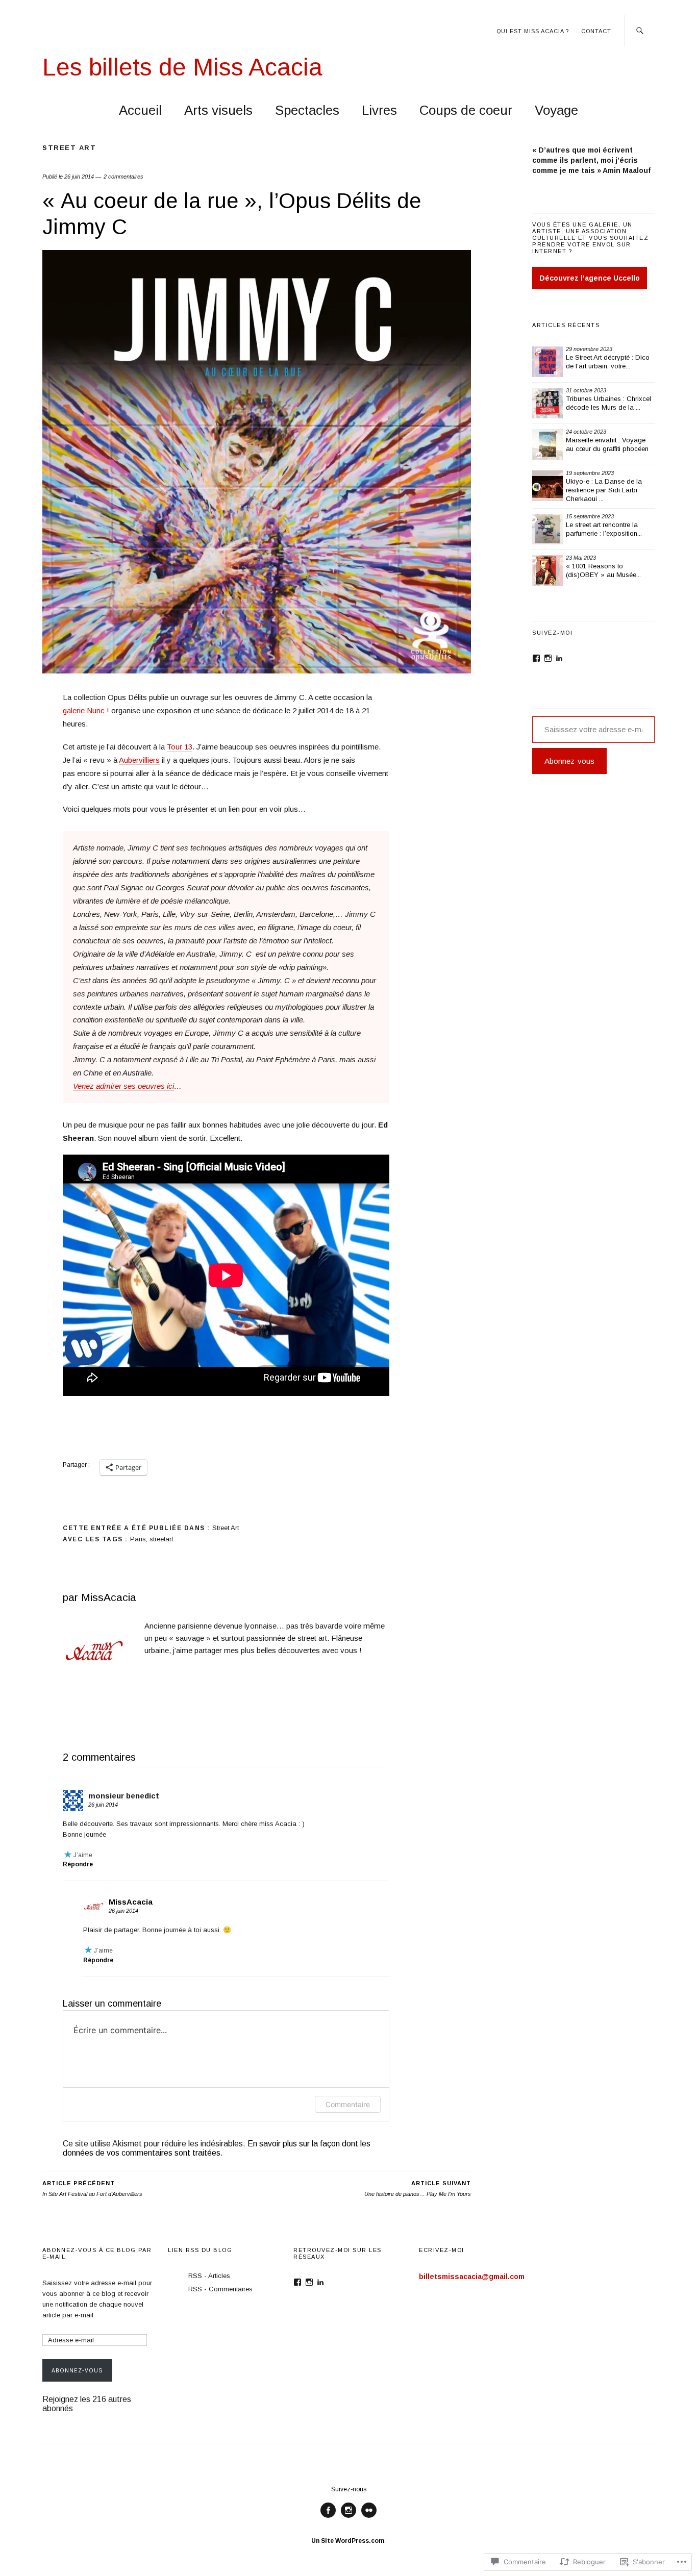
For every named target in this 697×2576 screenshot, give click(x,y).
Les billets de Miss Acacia (182, 67)
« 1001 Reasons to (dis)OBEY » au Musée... (603, 570)
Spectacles (307, 110)
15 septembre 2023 (590, 516)
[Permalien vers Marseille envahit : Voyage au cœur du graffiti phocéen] (547, 444)
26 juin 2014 (79, 177)
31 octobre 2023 (586, 390)
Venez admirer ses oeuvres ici (123, 1086)
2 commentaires (123, 177)
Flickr (369, 2518)
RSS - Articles (209, 2276)
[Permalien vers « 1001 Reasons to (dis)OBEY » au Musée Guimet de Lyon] (547, 570)
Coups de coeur (466, 110)
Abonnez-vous (569, 761)
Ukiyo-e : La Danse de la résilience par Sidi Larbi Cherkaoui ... (604, 490)
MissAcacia (109, 1597)
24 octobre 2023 (586, 432)
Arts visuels (218, 110)
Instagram (348, 2518)
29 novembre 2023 (589, 349)
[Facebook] (536, 658)
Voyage (556, 110)
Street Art (69, 148)
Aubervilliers (139, 760)
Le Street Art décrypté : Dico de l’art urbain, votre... (608, 362)
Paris (138, 1539)
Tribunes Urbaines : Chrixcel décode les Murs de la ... (608, 403)
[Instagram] (548, 658)
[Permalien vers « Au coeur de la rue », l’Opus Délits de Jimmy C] (257, 671)
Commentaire (348, 2104)
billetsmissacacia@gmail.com (472, 2277)
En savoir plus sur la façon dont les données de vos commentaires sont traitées (217, 2148)
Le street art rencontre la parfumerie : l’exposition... (604, 529)
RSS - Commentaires (220, 2289)
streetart (161, 1539)
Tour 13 (180, 747)
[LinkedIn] (559, 658)
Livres (379, 110)
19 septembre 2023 (590, 473)
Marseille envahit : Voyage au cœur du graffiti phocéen (607, 444)
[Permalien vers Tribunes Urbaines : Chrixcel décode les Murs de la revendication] (547, 403)
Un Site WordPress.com (348, 2541)
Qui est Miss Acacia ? (533, 31)
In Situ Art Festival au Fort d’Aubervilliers (92, 2189)
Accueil (140, 110)
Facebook (328, 2518)
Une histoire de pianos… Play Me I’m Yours (418, 2189)
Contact (596, 31)
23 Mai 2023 (581, 558)
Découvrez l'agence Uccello (590, 278)
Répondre (78, 1864)
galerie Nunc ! (86, 710)
